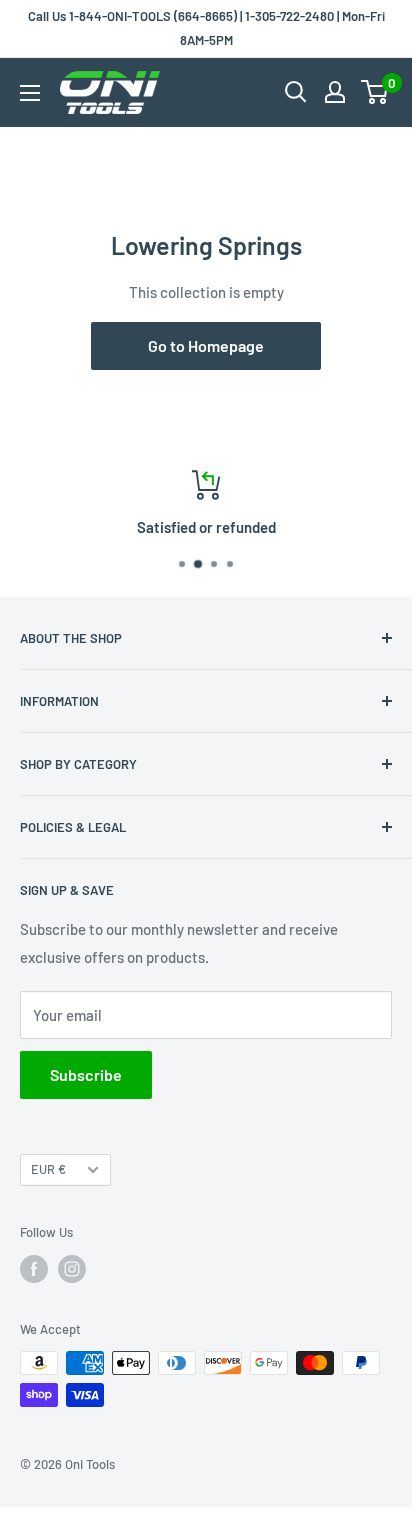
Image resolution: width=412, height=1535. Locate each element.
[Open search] (296, 92)
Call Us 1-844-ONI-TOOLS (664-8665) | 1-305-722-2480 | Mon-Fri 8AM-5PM (206, 28)
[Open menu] (30, 93)
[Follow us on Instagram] (72, 1269)
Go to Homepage (206, 345)
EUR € (48, 1169)
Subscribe (86, 1074)
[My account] (335, 92)
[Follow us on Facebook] (34, 1269)
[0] (375, 92)
